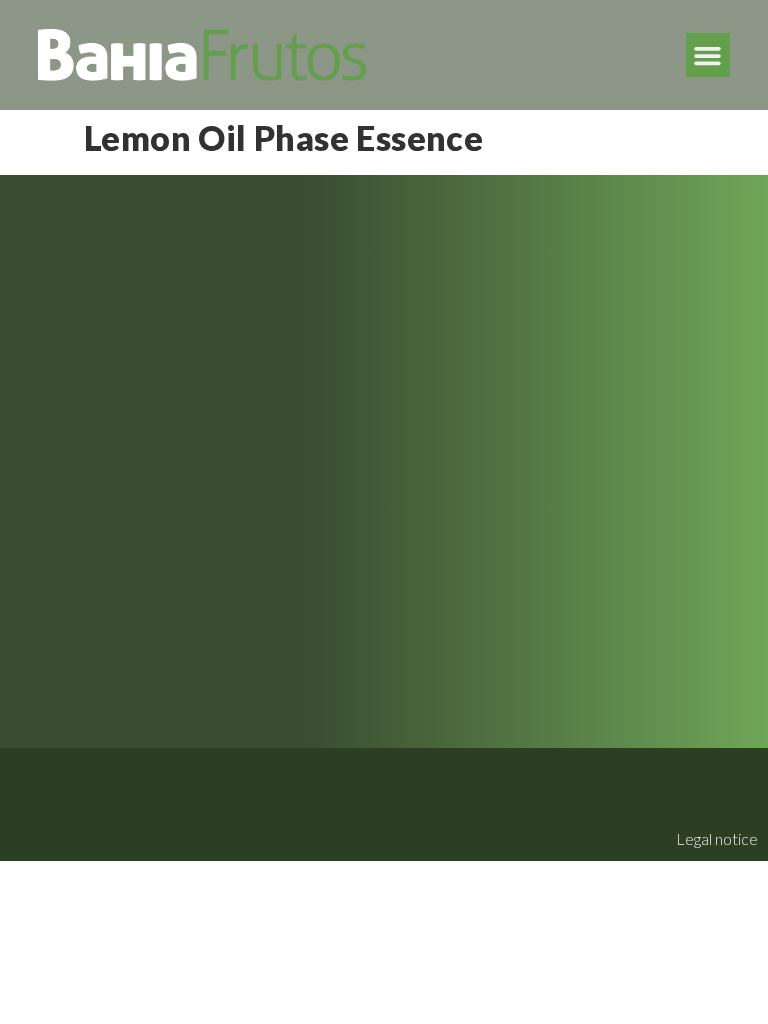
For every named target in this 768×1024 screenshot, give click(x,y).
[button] (708, 55)
